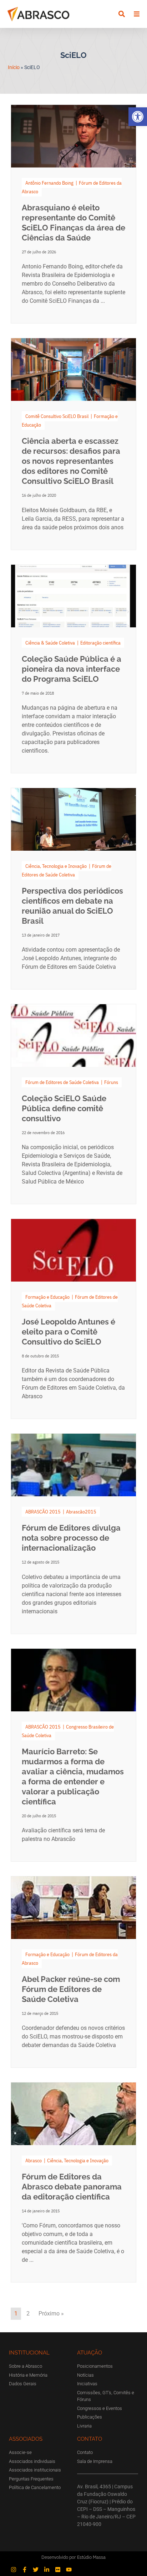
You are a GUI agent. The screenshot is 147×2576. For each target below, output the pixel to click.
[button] (138, 117)
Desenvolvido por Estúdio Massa (73, 2557)
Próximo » (51, 2313)
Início (14, 67)
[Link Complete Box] (73, 214)
